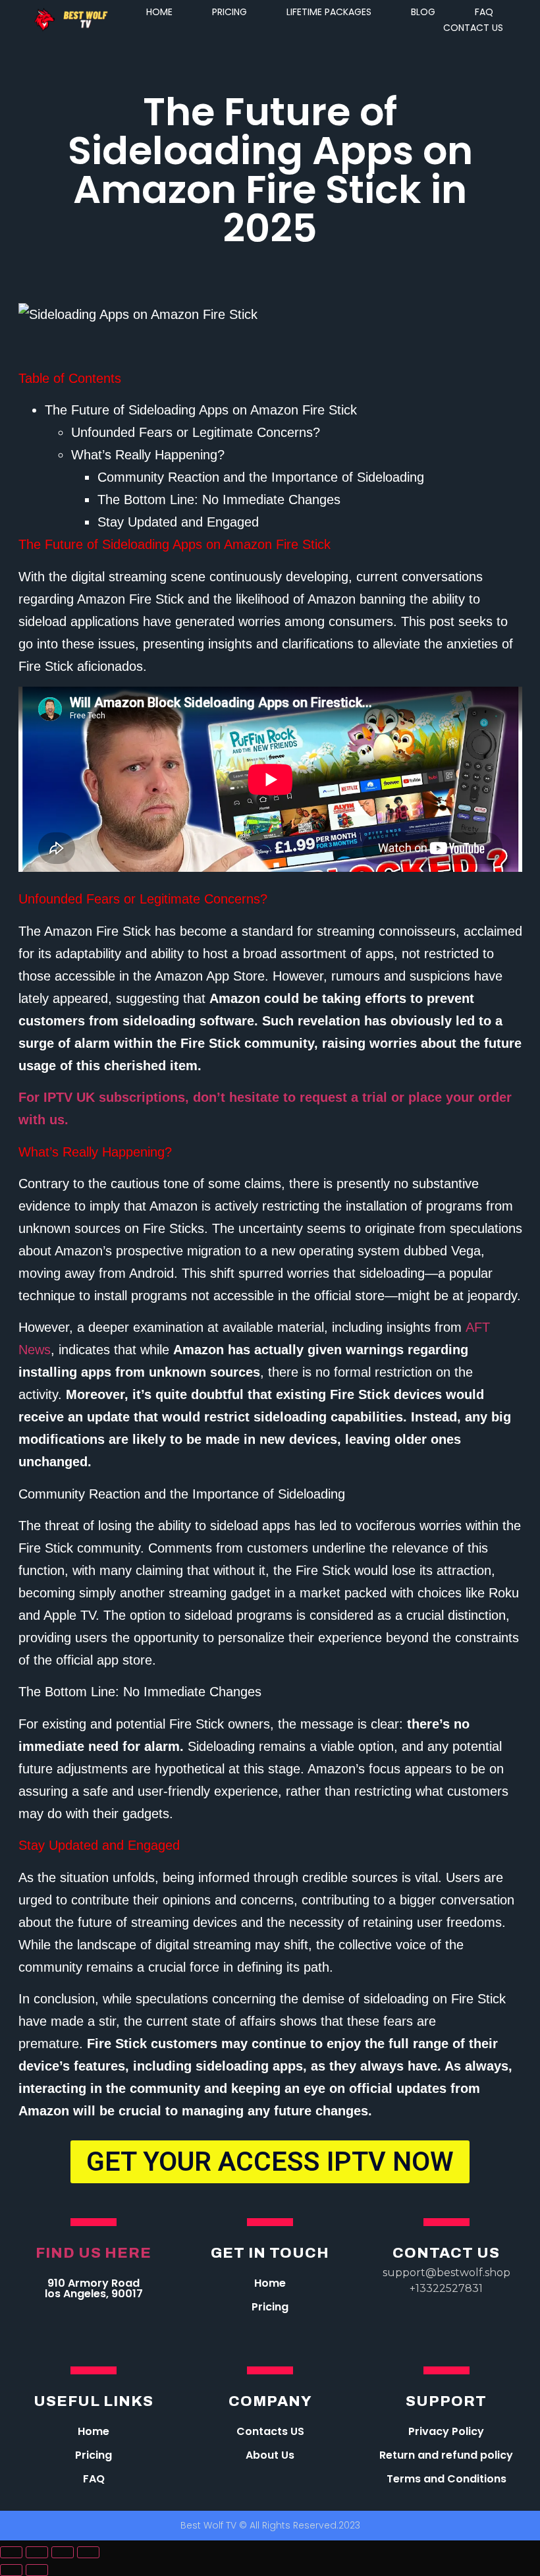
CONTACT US (473, 28)
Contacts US (270, 2431)
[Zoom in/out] (88, 2552)
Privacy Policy (446, 2431)
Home (270, 2283)
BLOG (423, 12)
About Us (270, 2455)
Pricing (270, 2307)
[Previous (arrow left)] (11, 2570)
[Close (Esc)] (11, 2552)
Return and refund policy (446, 2455)
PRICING (229, 12)
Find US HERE (94, 2253)
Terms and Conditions (446, 2479)
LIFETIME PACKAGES (329, 12)
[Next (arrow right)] (37, 2570)
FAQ (484, 12)
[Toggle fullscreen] (63, 2552)
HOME (159, 12)
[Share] (37, 2552)
